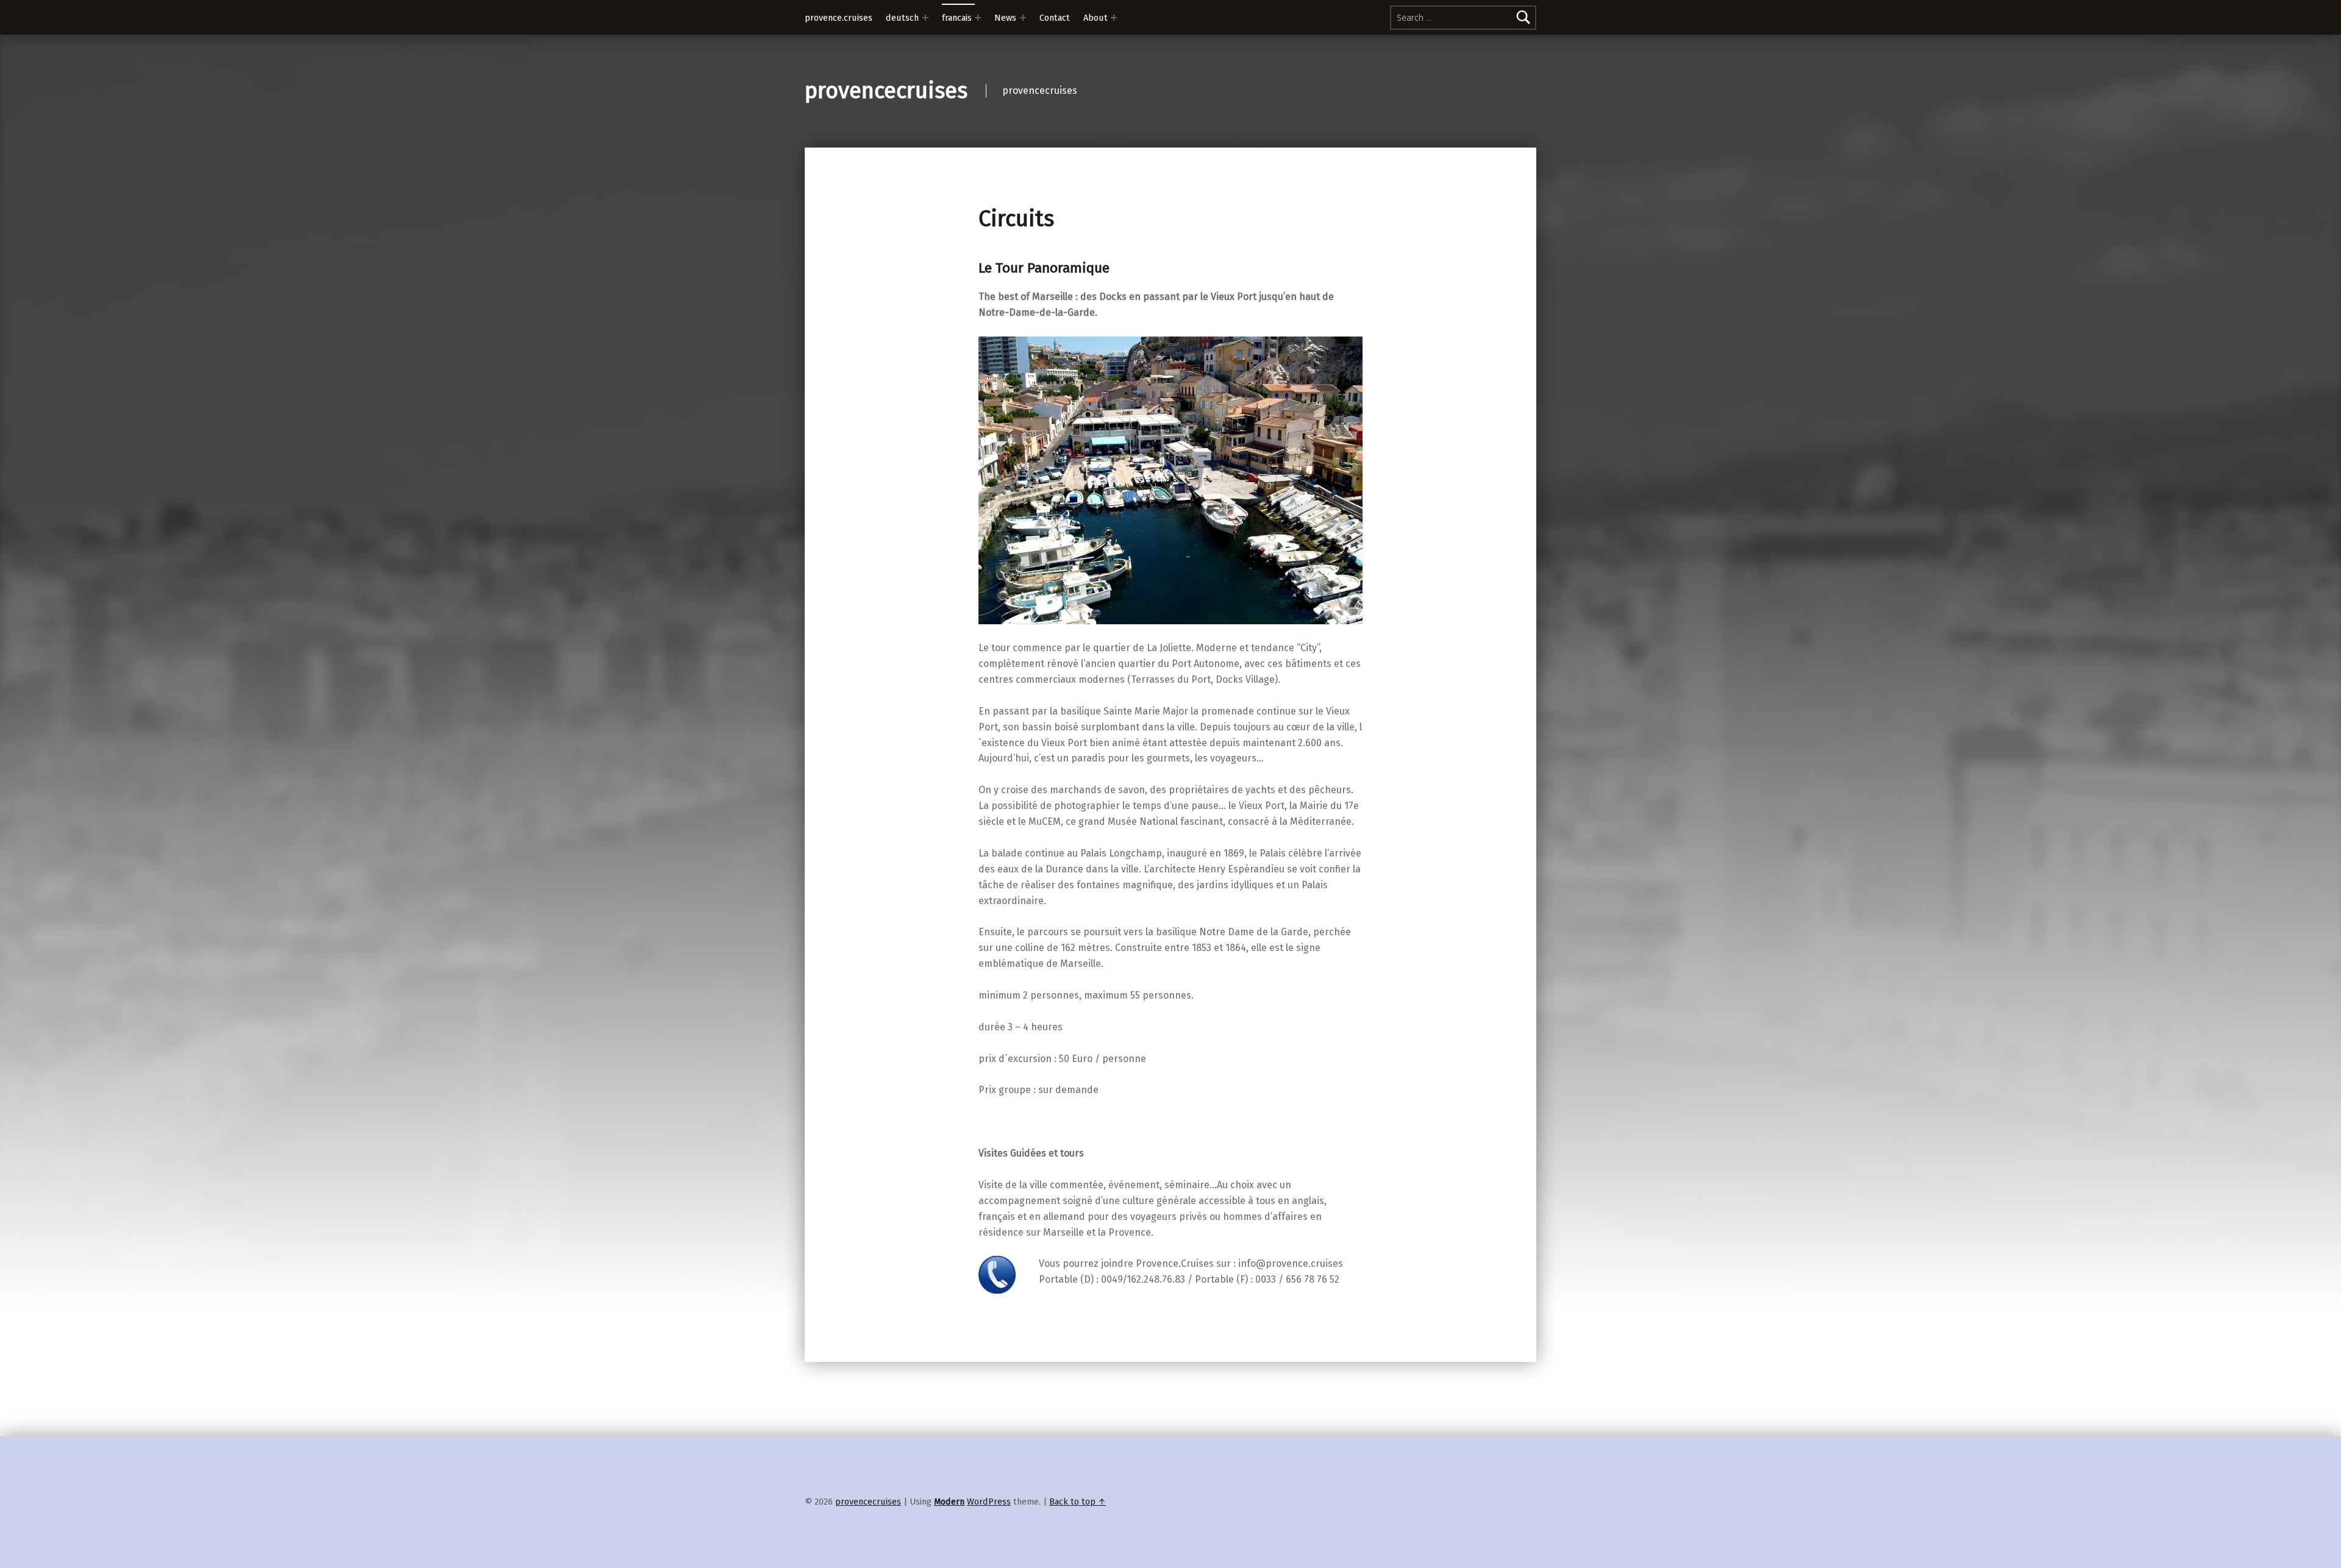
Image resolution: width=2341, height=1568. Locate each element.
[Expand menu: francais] (978, 18)
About (1096, 18)
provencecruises (886, 91)
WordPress (989, 1502)
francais (957, 18)
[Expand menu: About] (1114, 18)
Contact (1055, 18)
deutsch (902, 18)
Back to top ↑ (1078, 1502)
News (1005, 18)
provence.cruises (839, 18)
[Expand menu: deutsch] (925, 18)
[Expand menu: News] (1023, 18)
